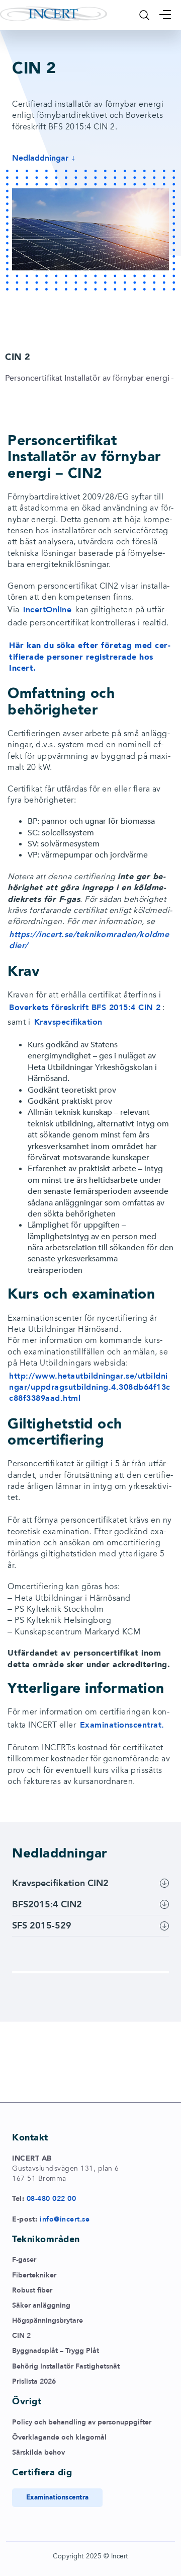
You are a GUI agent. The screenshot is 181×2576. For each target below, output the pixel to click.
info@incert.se (65, 2219)
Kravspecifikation (68, 1022)
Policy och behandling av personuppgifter (82, 2422)
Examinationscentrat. (122, 1725)
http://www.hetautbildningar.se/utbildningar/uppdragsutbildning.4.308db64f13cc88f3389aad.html (90, 1387)
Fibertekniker (34, 2275)
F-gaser (24, 2260)
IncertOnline (47, 610)
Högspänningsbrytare (48, 2320)
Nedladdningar (40, 158)
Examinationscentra (58, 2497)
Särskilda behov (38, 2452)
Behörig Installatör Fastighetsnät (66, 2366)
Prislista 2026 (34, 2381)
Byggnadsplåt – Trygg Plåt (56, 2351)
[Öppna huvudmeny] (165, 15)
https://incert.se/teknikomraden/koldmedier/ (89, 940)
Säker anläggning (41, 2305)
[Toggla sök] (144, 15)
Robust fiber (32, 2290)
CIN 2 (21, 2336)
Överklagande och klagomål (59, 2437)
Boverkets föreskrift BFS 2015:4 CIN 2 (85, 1008)
